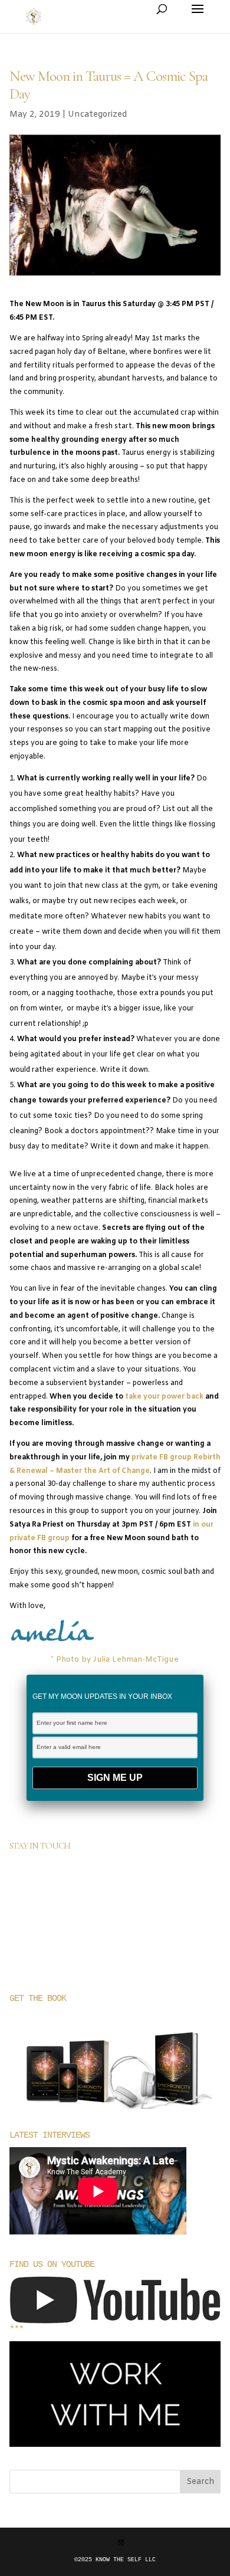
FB (42, 1538)
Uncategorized (98, 115)
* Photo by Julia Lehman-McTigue (115, 1660)
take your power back (163, 1397)
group (58, 1538)
